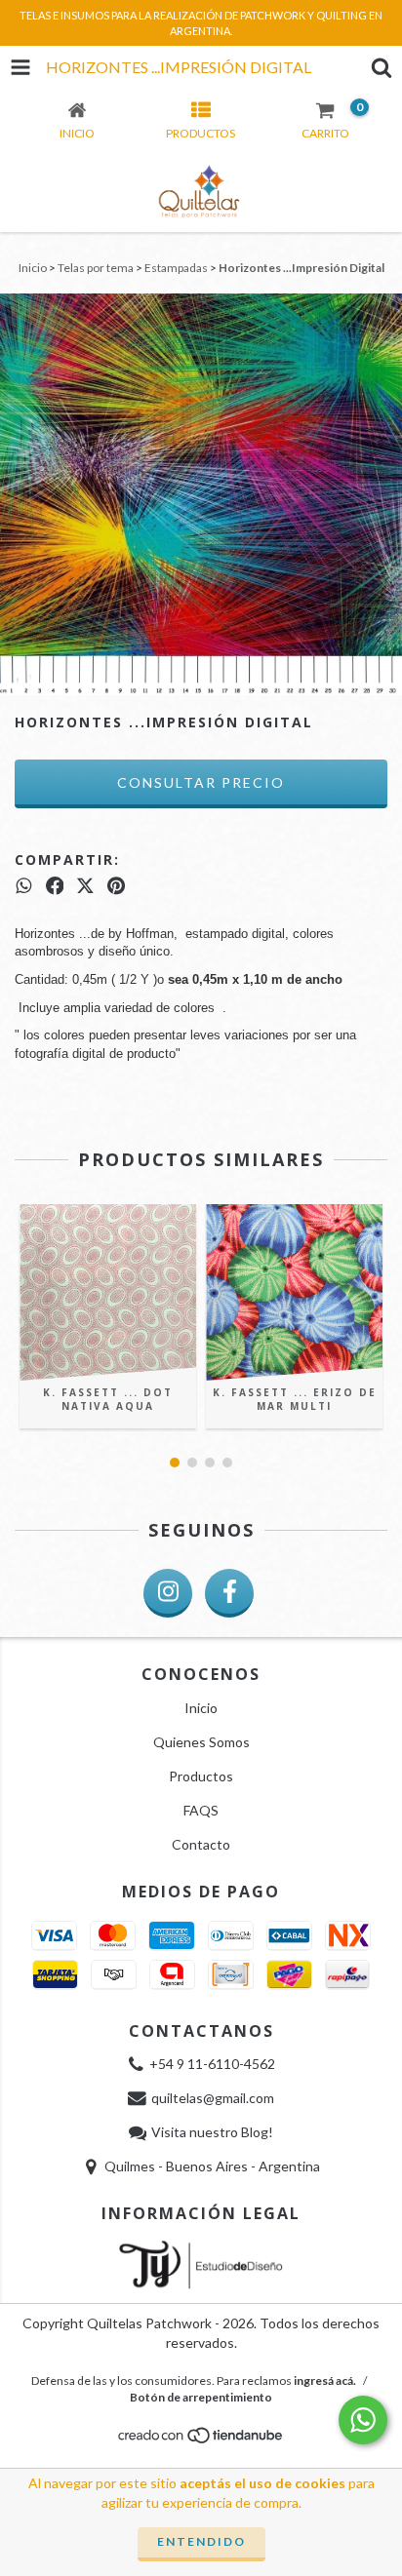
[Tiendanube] (201, 2440)
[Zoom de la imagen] (381, 315)
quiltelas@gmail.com (213, 2098)
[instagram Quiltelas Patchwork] (168, 1593)
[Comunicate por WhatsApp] (363, 2420)
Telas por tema (96, 268)
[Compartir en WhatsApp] (24, 886)
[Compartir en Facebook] (55, 886)
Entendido (201, 2541)
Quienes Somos (201, 1742)
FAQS (201, 1810)
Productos (201, 1776)
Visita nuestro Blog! (212, 2132)
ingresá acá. (325, 2381)
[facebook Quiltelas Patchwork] (229, 1593)
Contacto (201, 1844)
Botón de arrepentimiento (201, 2397)
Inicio (33, 268)
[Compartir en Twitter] (85, 886)
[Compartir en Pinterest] (116, 886)
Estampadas (176, 268)
